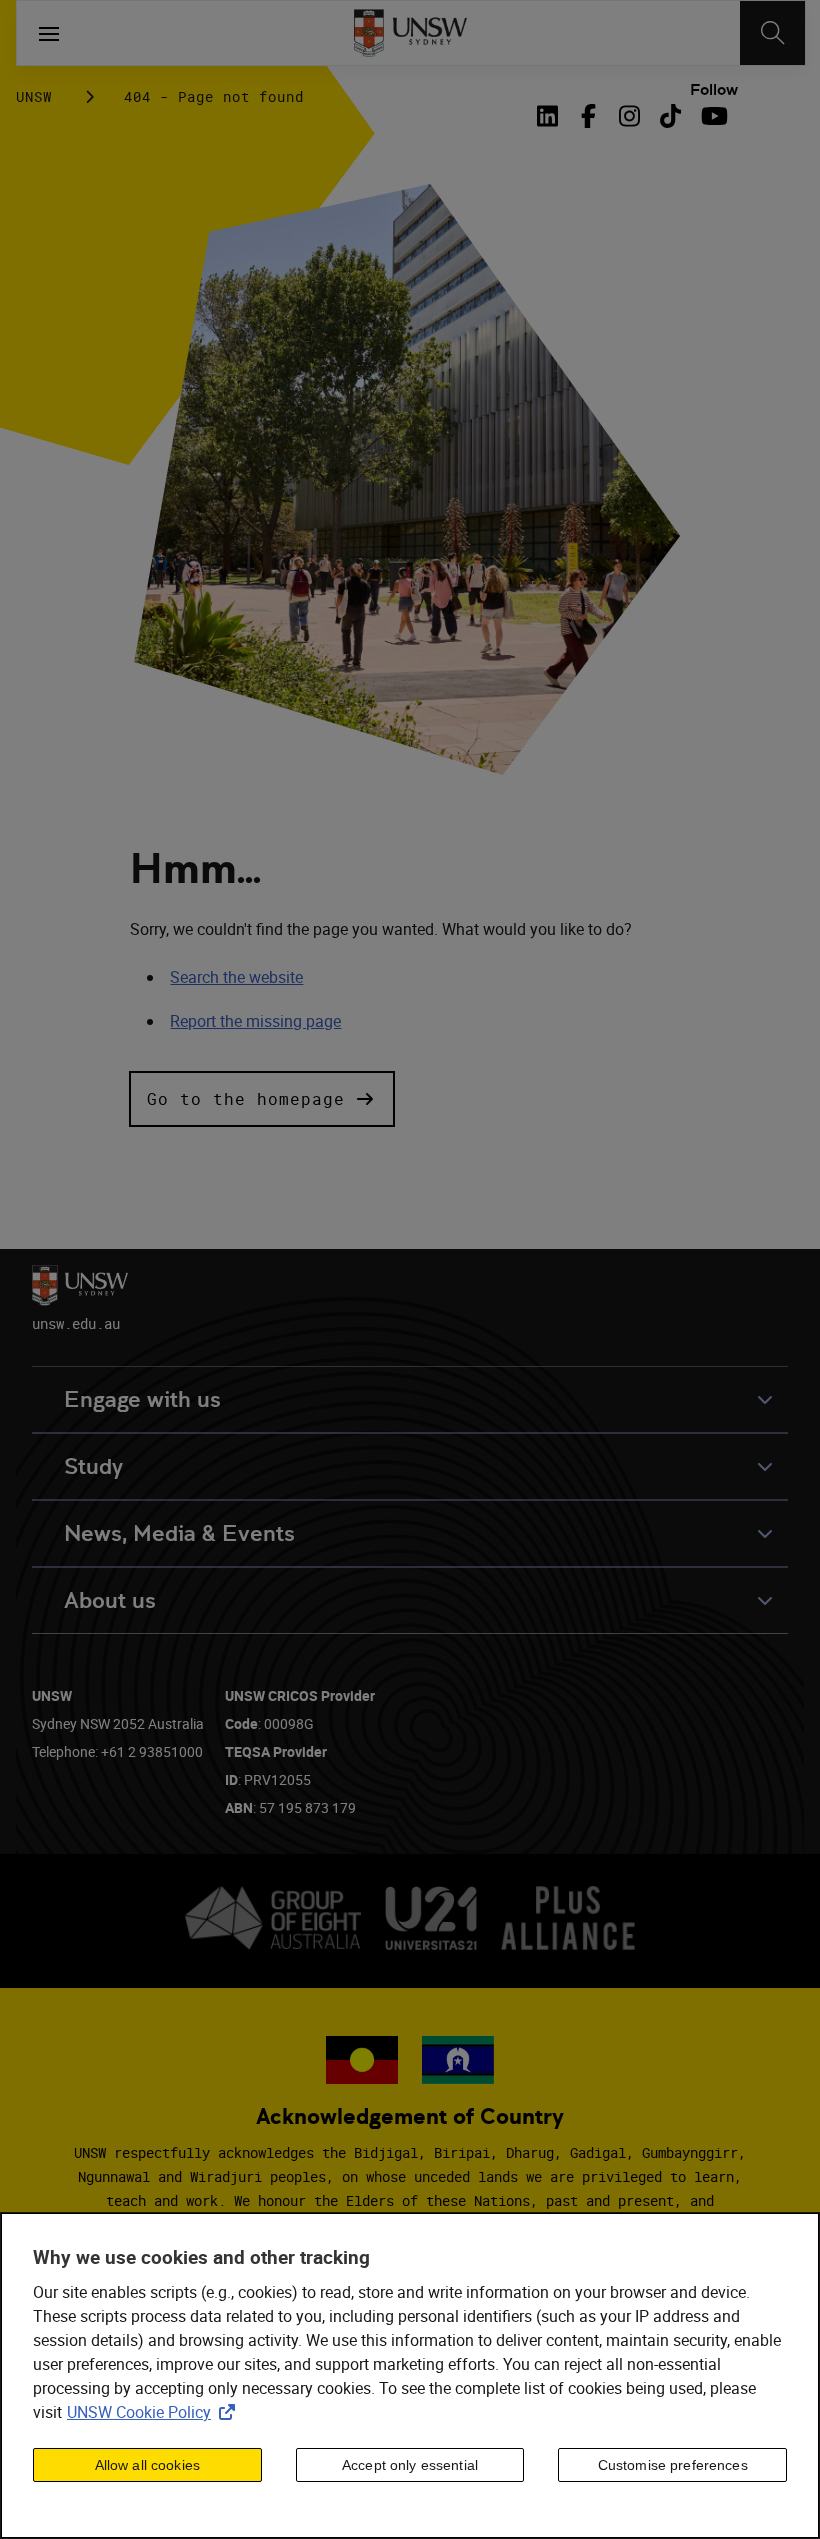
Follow (714, 90)
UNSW (34, 96)
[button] (262, 1099)
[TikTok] (670, 116)
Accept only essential (410, 2465)
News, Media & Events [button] (179, 1533)
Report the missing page (255, 1021)
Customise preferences (673, 2465)
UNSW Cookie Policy (155, 2412)
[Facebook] (588, 116)
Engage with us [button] (142, 1399)
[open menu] (49, 33)
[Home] (410, 33)
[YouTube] (711, 116)
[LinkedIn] (552, 116)
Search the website (236, 977)
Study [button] (93, 1466)
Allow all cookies (147, 2465)
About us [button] (110, 1600)
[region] (410, 2375)
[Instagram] (629, 116)
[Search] (772, 33)
